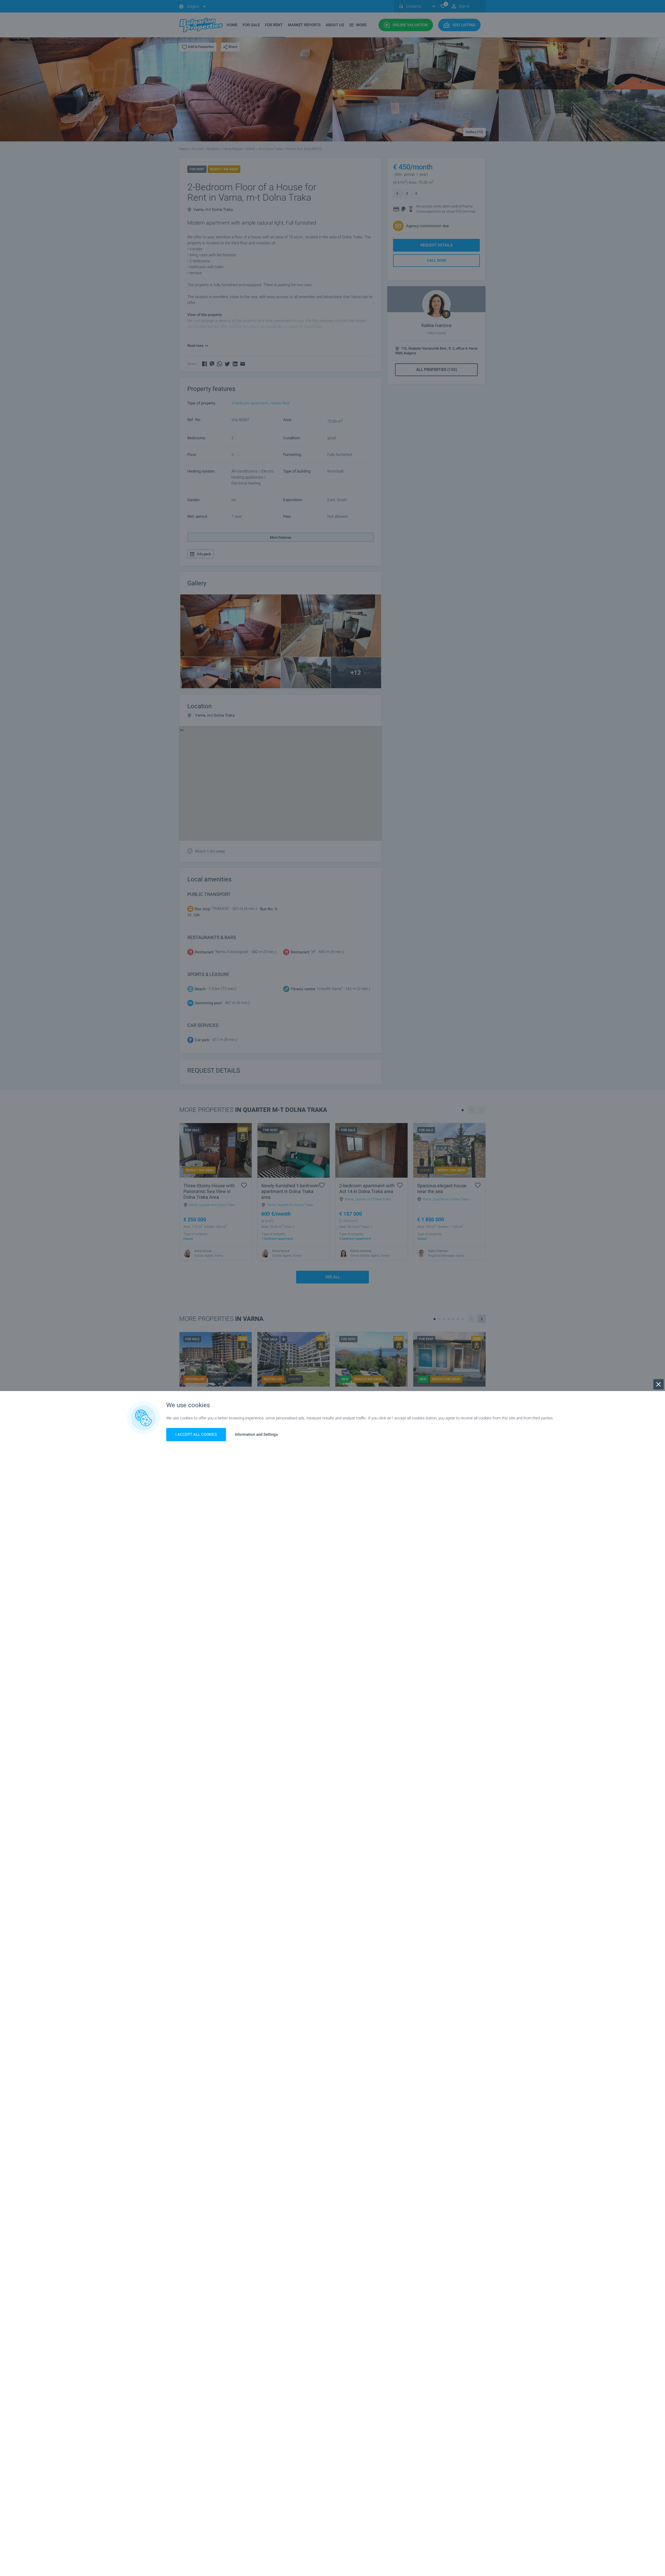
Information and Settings (256, 1435)
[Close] (659, 1384)
